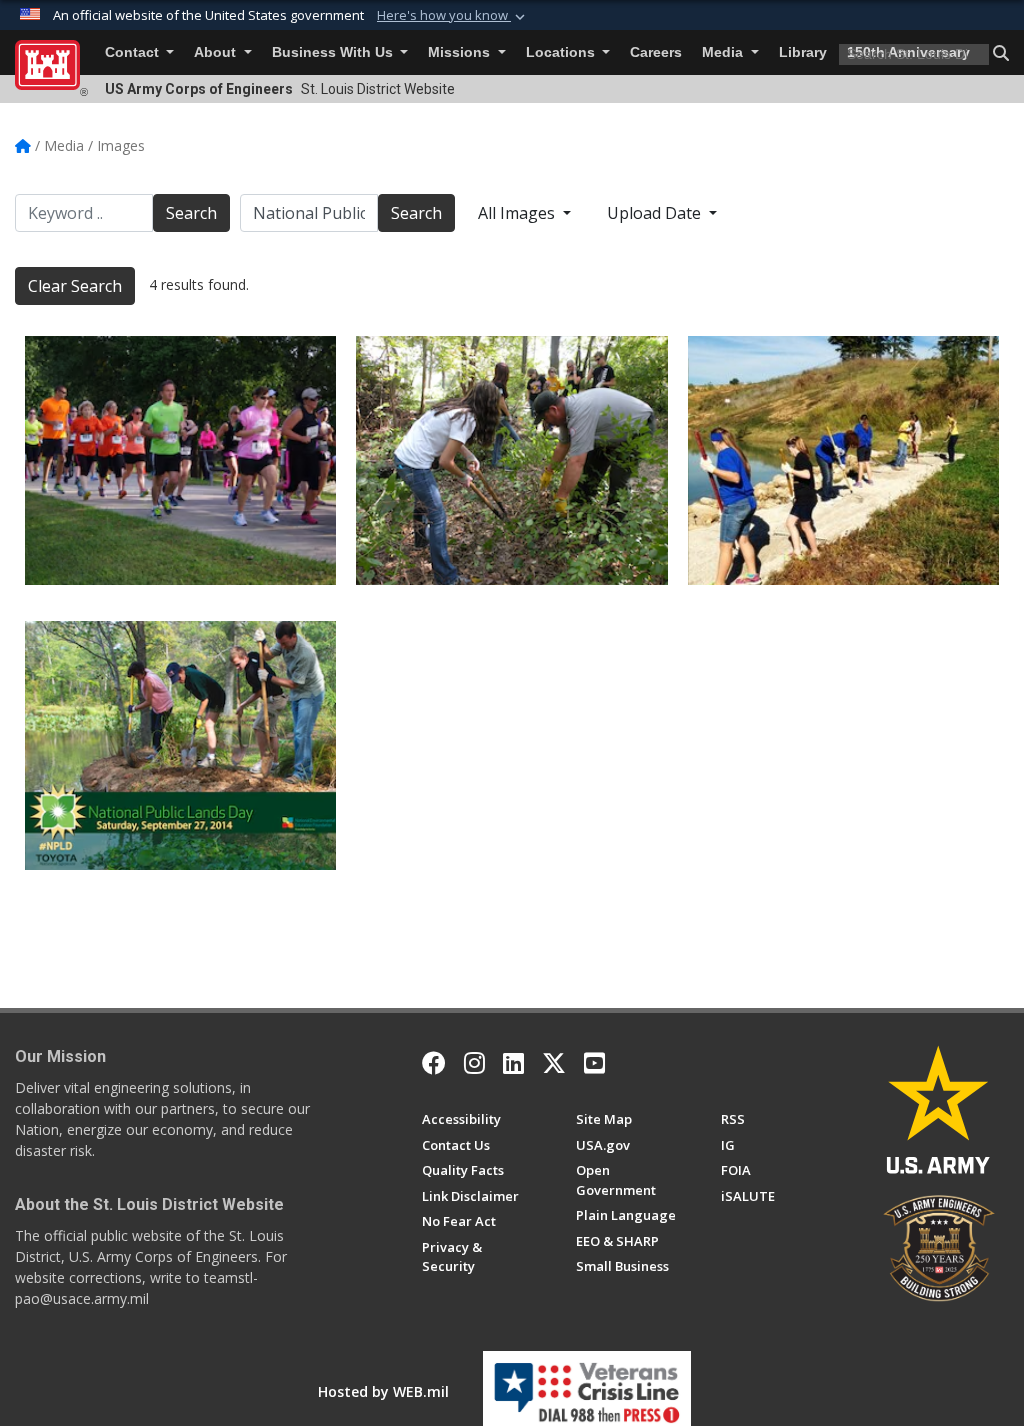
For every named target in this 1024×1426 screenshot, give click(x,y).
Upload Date (656, 213)
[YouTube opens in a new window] (594, 1063)
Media (724, 52)
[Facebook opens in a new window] (434, 1063)
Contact (134, 52)
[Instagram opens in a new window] (474, 1063)
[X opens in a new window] (554, 1063)
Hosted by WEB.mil (383, 1391)
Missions (461, 52)
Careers (656, 52)
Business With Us (334, 52)
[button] (453, 16)
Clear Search (75, 286)
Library (803, 52)
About (217, 52)
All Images (518, 213)
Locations (562, 52)
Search (191, 213)
